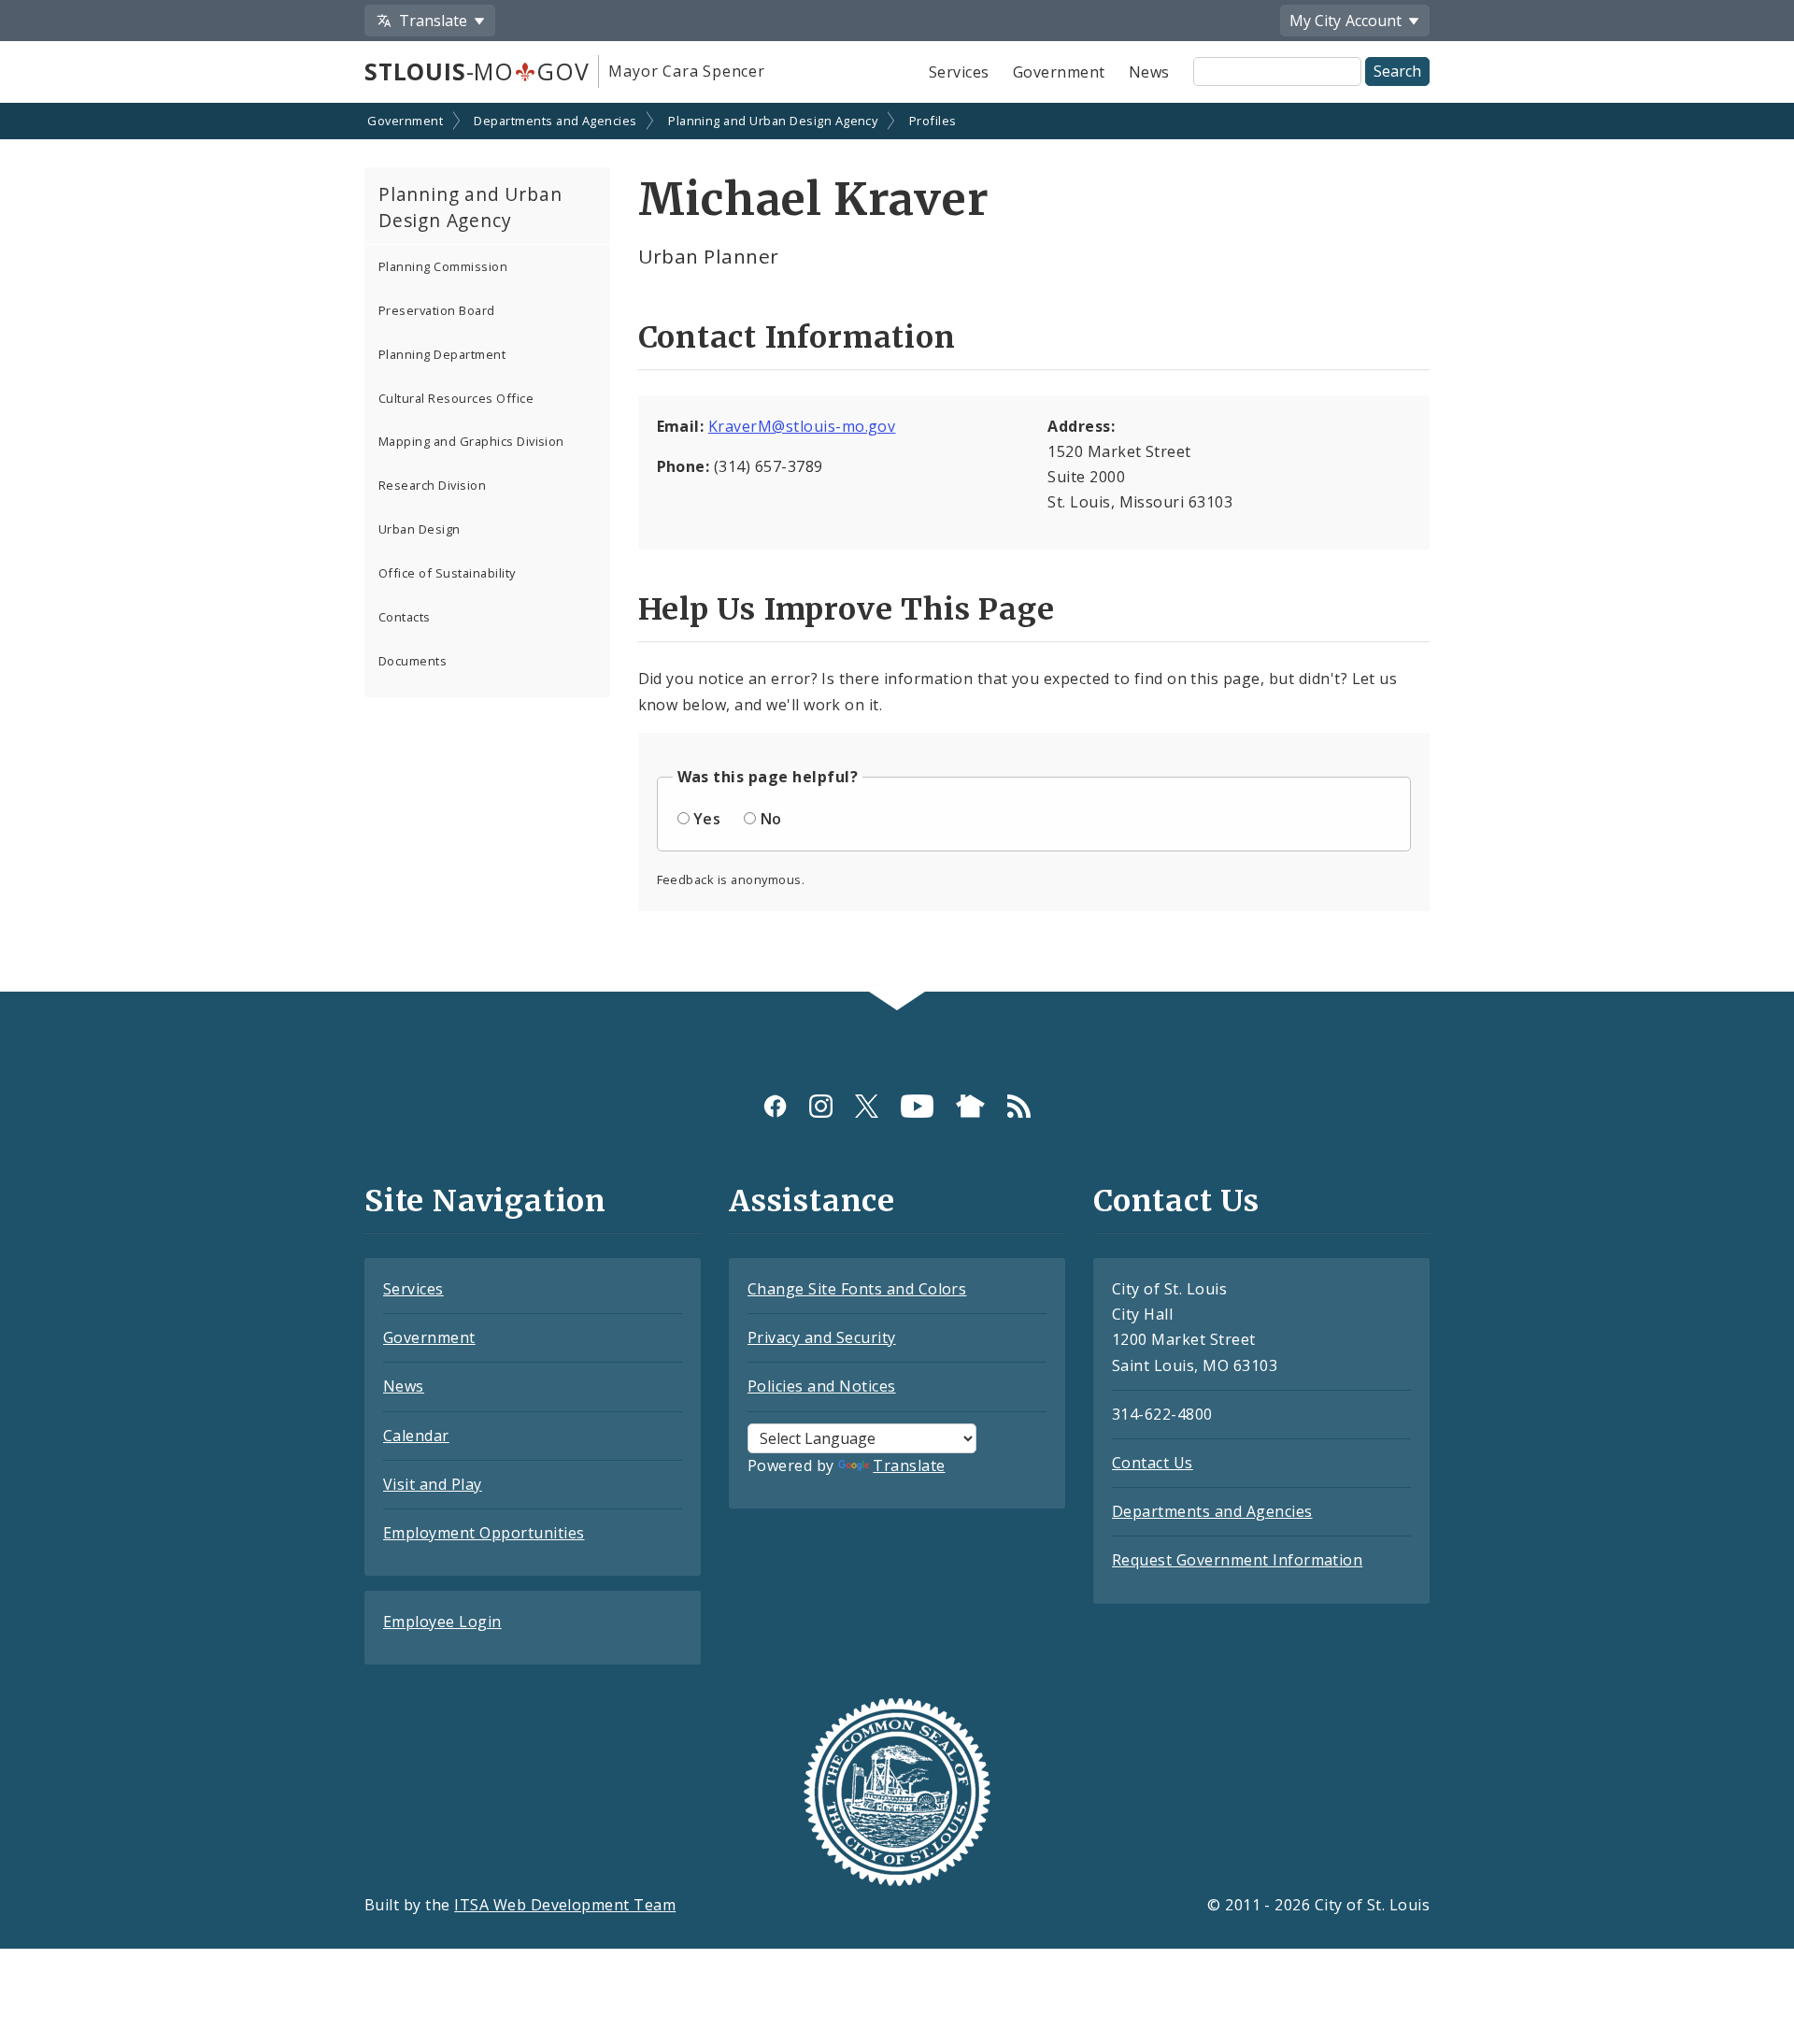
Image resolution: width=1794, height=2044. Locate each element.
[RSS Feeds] (1019, 1106)
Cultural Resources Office (456, 398)
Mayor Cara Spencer (686, 71)
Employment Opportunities (484, 1533)
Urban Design (420, 529)
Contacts (405, 617)
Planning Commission (443, 266)
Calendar (416, 1436)
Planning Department (442, 354)
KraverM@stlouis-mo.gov (802, 426)
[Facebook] (775, 1106)
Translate (909, 1465)
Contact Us (1153, 1463)
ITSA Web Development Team (565, 1905)
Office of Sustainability (447, 573)
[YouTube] (917, 1106)
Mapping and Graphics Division (471, 441)
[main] (897, 549)
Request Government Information (1237, 1560)
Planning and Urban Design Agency (773, 121)
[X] (867, 1106)
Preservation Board (437, 310)
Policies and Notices (822, 1386)
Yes (707, 819)
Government (1059, 72)
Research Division (432, 485)
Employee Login (442, 1622)
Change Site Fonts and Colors (857, 1289)
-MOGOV (477, 71)
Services (959, 72)
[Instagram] (821, 1106)
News (1149, 72)
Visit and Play (433, 1484)
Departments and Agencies (555, 121)
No (771, 819)
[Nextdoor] (970, 1106)
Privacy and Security (822, 1337)
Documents (413, 661)
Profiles (933, 121)
